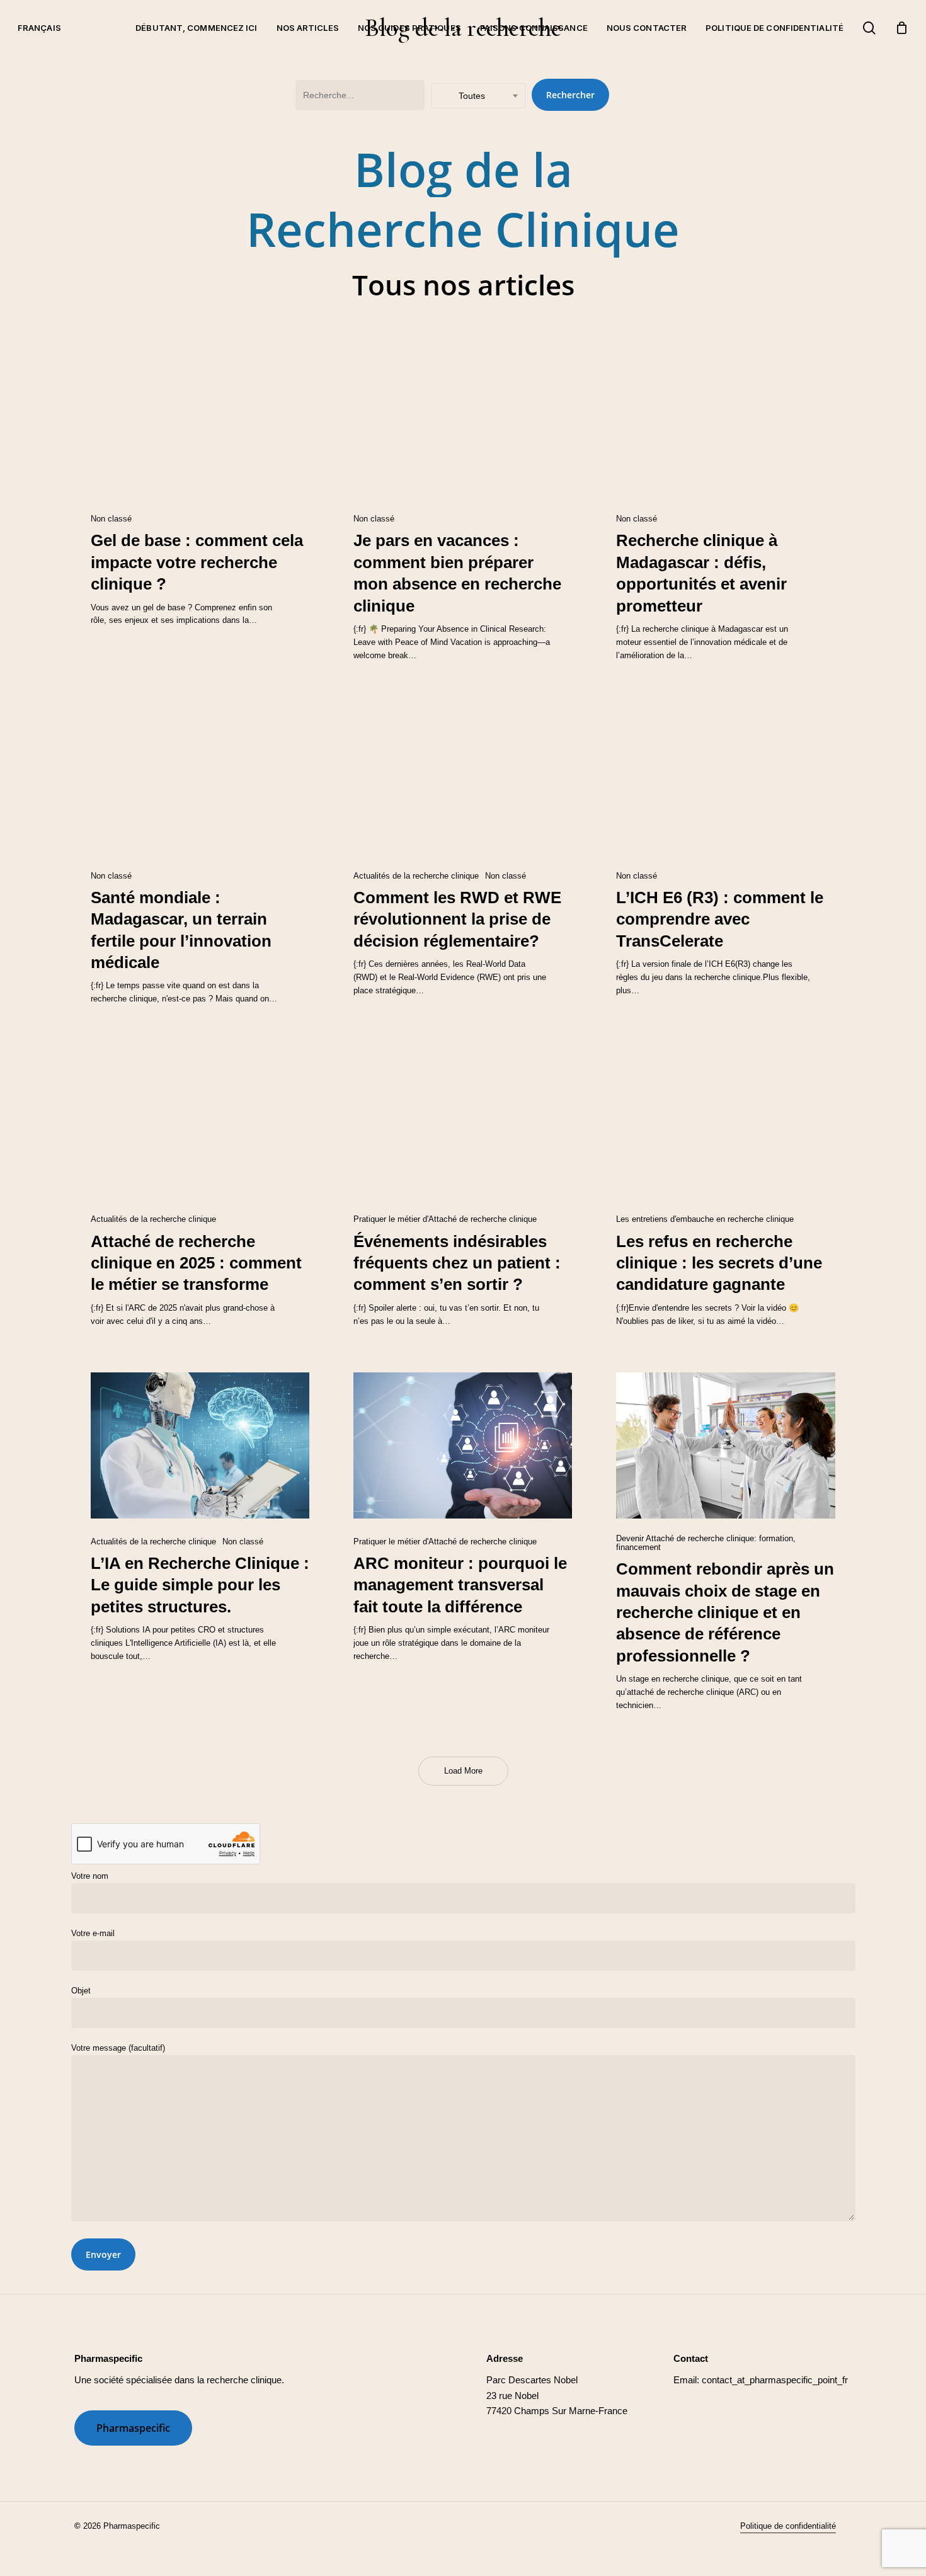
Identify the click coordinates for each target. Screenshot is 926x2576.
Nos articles (308, 28)
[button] (133, 2428)
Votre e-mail (93, 1933)
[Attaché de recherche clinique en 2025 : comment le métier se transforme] (200, 1124)
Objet (81, 1991)
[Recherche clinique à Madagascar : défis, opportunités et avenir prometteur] (725, 423)
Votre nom (90, 1876)
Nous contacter (647, 28)
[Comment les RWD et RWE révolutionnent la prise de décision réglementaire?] (463, 780)
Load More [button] (463, 1771)
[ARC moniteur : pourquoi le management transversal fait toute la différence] (463, 1445)
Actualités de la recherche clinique (416, 876)
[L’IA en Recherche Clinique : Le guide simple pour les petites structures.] (200, 1445)
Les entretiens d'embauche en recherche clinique (705, 1219)
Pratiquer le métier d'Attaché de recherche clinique (445, 1219)
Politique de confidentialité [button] (788, 2526)
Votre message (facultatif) (118, 2048)
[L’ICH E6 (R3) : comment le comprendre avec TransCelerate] (725, 780)
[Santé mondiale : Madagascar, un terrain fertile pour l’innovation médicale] (200, 780)
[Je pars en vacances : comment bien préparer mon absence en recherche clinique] (463, 423)
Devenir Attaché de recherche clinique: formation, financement (706, 1543)
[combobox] (478, 96)
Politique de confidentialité (775, 28)
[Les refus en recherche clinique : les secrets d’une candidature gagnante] (725, 1124)
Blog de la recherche (463, 28)
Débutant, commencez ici (196, 28)
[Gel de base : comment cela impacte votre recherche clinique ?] (200, 423)
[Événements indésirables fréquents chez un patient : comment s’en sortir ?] (463, 1124)
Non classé (111, 519)
